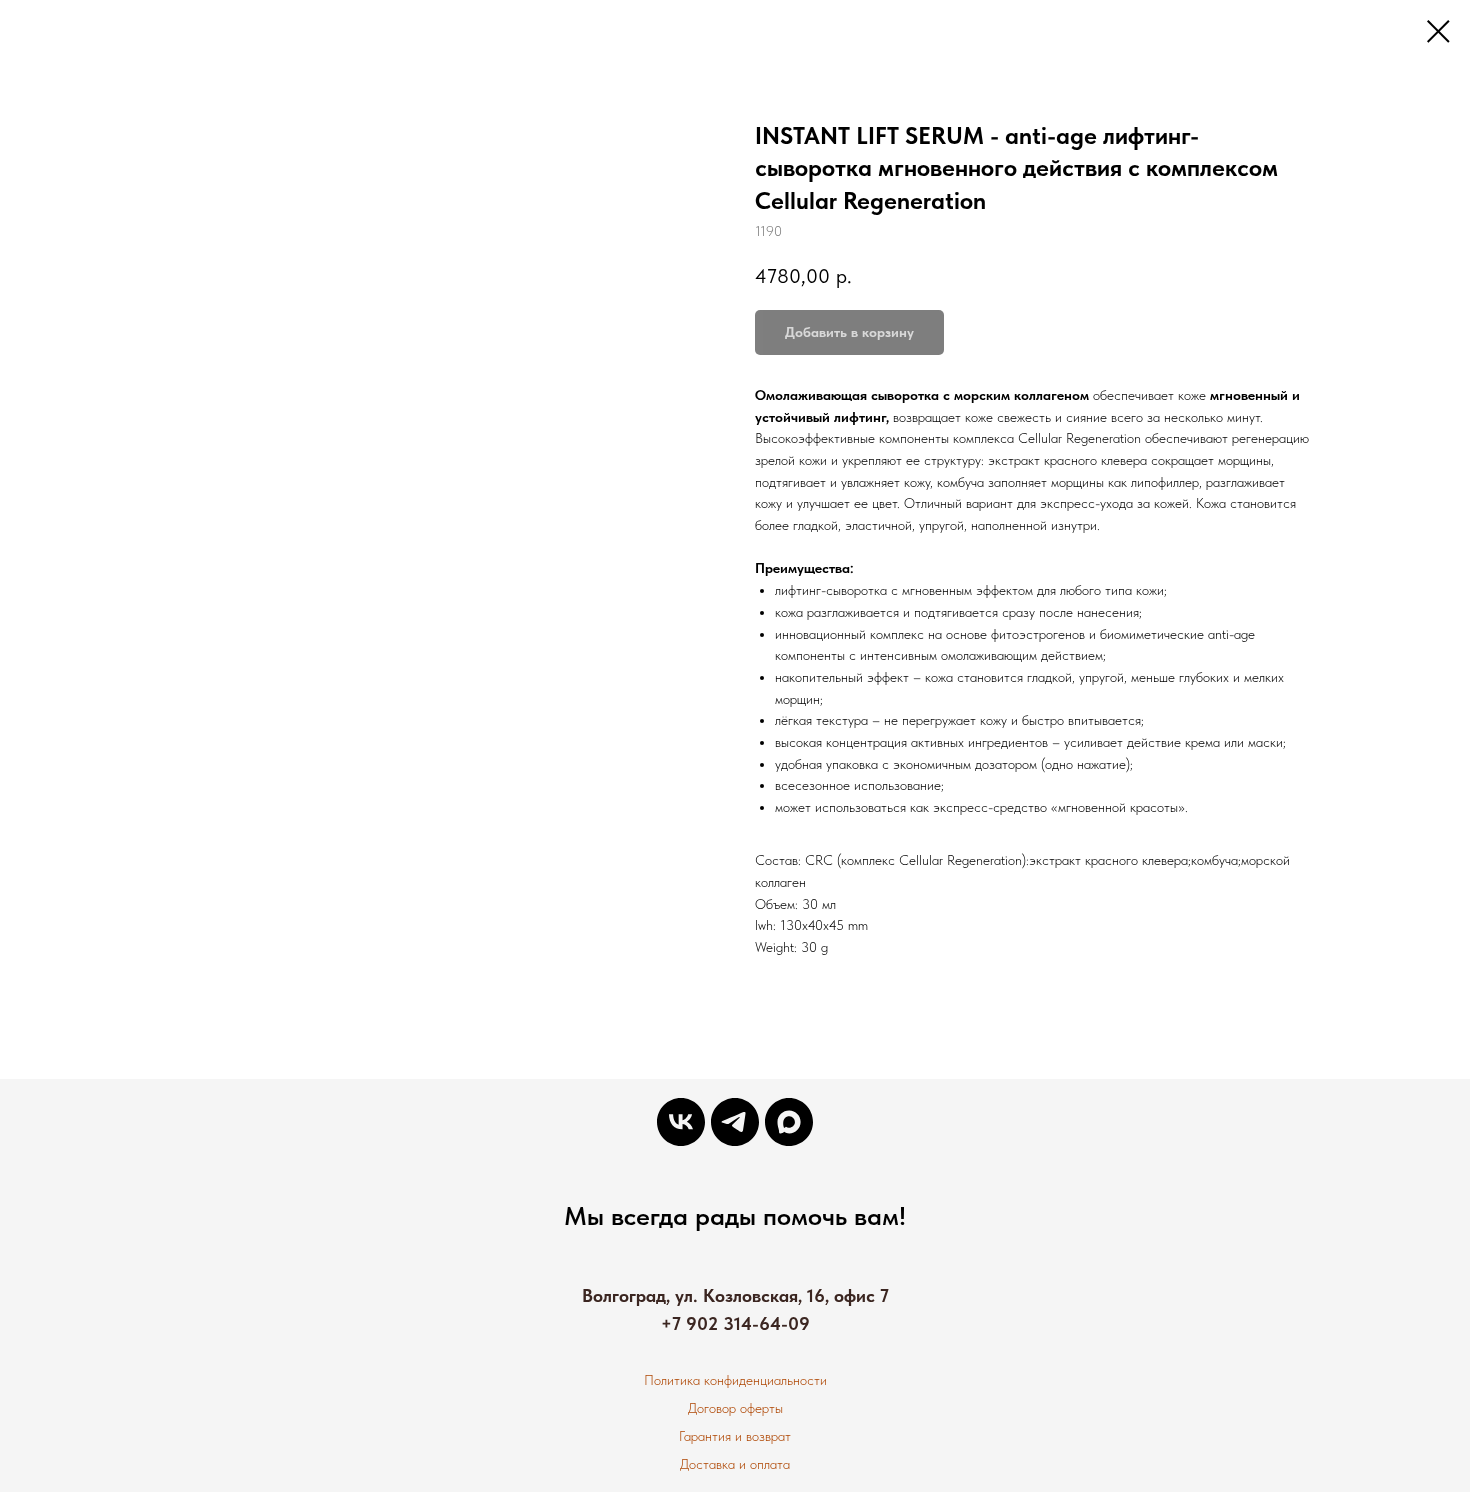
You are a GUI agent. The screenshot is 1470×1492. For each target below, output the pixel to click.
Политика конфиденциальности (735, 1380)
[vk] (681, 1122)
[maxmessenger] (789, 1122)
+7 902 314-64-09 (735, 1323)
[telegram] (735, 1122)
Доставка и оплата (735, 1464)
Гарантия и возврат (735, 1436)
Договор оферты (735, 1408)
